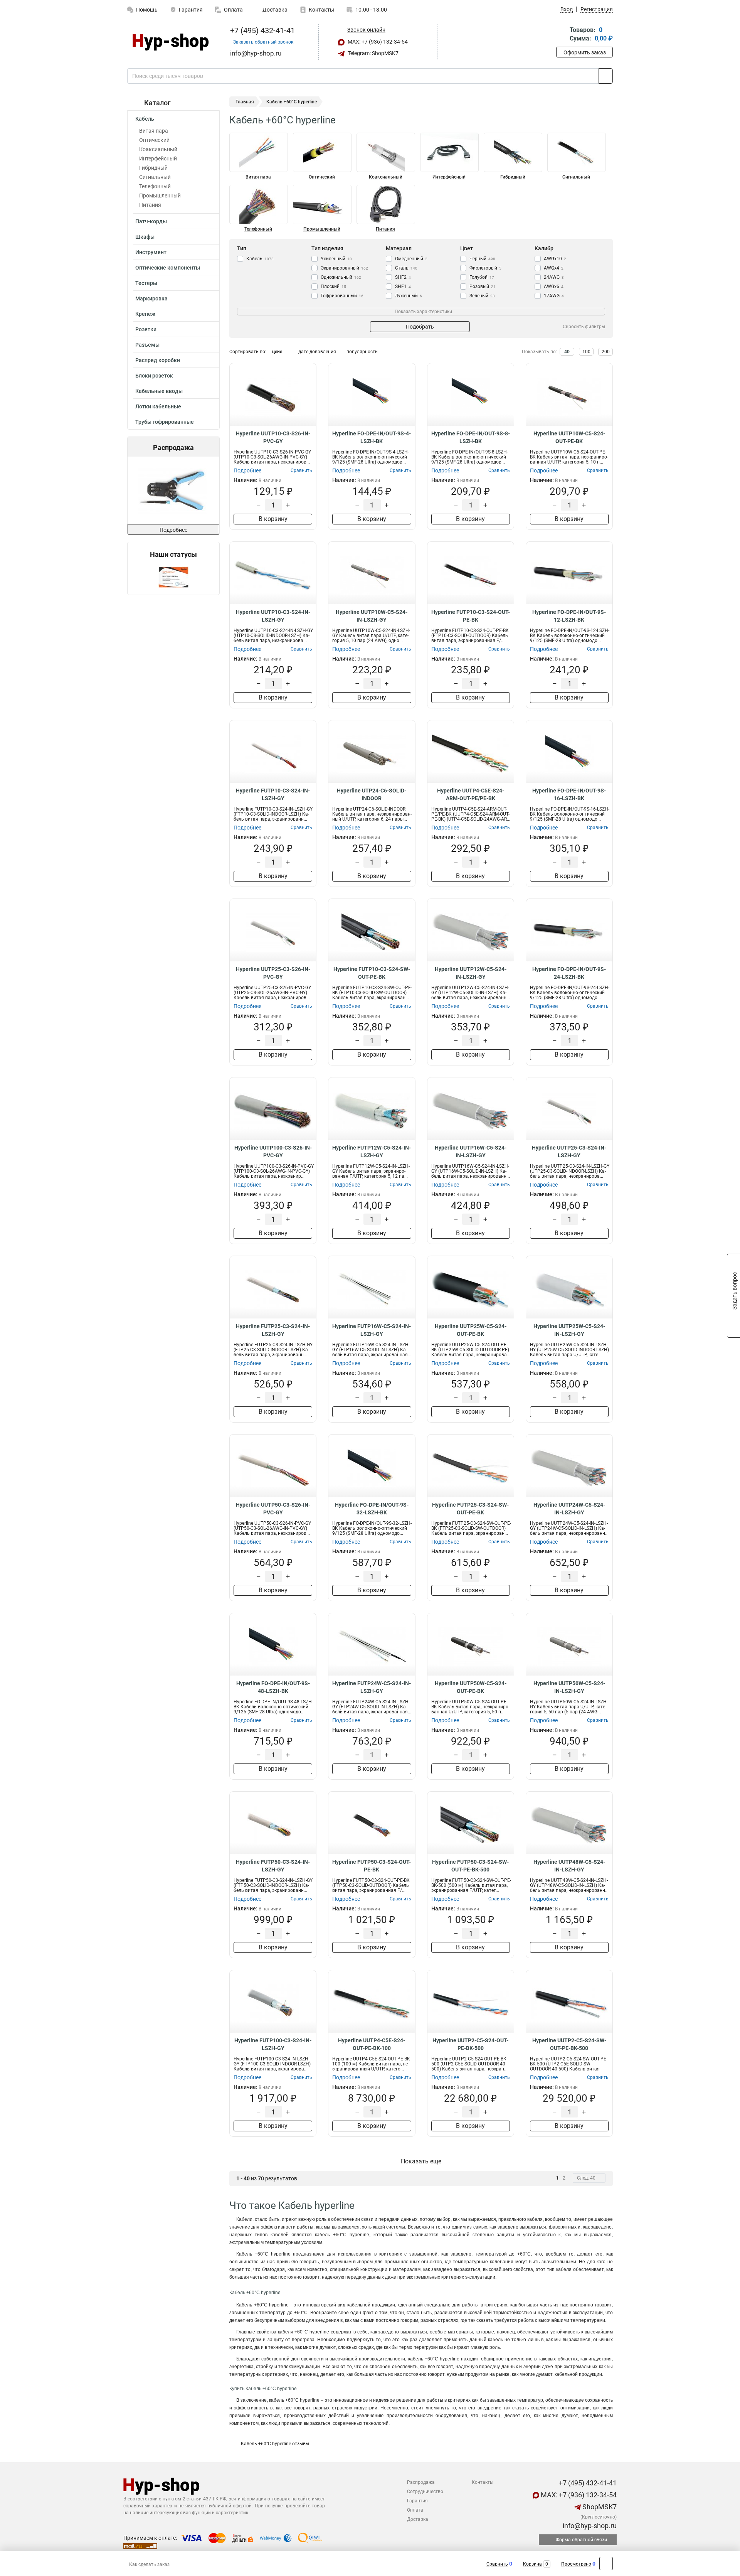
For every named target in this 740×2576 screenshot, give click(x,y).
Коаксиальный (158, 149)
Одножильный (341, 277)
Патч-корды (151, 221)
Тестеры (146, 283)
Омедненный (411, 259)
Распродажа (421, 2482)
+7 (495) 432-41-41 (262, 30)
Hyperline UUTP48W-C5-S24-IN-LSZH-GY (569, 1866)
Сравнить (497, 2564)
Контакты (321, 10)
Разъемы (147, 345)
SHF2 (403, 277)
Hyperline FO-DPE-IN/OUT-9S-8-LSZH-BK (471, 437)
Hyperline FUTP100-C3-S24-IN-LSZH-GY (273, 2044)
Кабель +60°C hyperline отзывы (275, 2444)
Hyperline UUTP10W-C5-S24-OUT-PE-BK (569, 437)
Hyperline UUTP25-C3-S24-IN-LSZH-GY (569, 1151)
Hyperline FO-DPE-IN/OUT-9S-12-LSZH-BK (569, 616)
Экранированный (344, 268)
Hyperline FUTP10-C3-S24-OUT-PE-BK (471, 616)
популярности (362, 352)
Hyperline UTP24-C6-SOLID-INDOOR (372, 794)
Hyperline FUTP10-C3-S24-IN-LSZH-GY (273, 794)
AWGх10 (555, 259)
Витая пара (154, 131)
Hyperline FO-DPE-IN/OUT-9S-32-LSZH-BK (372, 1509)
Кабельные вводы (159, 391)
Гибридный (153, 168)
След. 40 (586, 2178)
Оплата (233, 10)
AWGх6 (554, 287)
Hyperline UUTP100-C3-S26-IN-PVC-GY (273, 1151)
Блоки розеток (154, 376)
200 (606, 352)
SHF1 (403, 287)
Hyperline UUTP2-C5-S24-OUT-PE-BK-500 (470, 2044)
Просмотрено (576, 2564)
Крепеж (145, 314)
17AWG (554, 296)
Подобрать (420, 327)
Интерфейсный (158, 158)
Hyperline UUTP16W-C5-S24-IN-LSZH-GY (471, 1151)
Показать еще (421, 2161)
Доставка (274, 10)
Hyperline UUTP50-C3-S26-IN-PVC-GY (273, 1509)
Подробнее (173, 530)
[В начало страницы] (606, 2563)
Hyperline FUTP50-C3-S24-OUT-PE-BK (372, 1866)
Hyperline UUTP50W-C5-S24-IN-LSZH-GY (569, 1687)
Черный (482, 259)
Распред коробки (158, 360)
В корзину (273, 519)
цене (277, 352)
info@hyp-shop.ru (589, 2526)
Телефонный (155, 186)
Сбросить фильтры (584, 327)
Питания (150, 205)
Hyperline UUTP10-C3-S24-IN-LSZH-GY (273, 616)
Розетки (146, 329)
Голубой (482, 277)
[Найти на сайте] (606, 76)
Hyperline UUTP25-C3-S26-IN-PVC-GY (273, 973)
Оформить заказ (585, 52)
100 (586, 352)
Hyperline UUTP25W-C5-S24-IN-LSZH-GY (569, 1330)
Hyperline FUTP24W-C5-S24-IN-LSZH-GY (372, 1687)
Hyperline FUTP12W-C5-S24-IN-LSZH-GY (372, 1151)
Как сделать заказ (149, 2564)
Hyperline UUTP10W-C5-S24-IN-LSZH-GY (372, 616)
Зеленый (482, 296)
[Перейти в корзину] (562, 35)
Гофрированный (342, 296)
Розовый (483, 287)
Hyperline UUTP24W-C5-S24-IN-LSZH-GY (569, 1509)
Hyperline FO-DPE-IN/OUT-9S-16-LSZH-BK (569, 794)
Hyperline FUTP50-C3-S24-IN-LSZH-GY (273, 1866)
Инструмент (151, 252)
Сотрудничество (425, 2492)
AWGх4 (554, 268)
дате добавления (317, 352)
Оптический (154, 140)
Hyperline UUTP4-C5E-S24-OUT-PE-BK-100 (372, 2044)
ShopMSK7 (599, 2507)
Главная (245, 102)
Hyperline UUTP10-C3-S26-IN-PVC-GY (273, 437)
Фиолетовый (485, 268)
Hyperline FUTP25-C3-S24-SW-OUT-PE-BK (470, 1509)
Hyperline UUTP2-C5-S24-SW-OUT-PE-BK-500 (569, 2044)
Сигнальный (155, 177)
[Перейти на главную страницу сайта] (171, 42)
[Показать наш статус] (173, 577)
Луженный (409, 296)
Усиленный (336, 259)
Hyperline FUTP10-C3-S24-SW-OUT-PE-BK (372, 973)
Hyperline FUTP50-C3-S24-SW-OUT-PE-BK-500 (470, 1866)
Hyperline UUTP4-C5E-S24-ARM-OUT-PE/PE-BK (471, 794)
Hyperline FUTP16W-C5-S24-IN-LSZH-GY (372, 1330)
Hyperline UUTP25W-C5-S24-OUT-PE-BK (471, 1330)
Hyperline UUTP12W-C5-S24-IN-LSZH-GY (471, 973)
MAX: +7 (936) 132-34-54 (377, 42)
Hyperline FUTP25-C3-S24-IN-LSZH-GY (273, 1330)
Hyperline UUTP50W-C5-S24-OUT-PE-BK (471, 1687)
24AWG (554, 277)
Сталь (406, 268)
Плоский (333, 287)
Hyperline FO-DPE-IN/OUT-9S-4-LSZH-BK (372, 437)
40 (567, 352)
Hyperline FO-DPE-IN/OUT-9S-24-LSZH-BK (569, 973)
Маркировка (151, 298)
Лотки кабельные (158, 406)
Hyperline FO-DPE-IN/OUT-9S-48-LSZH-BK (273, 1687)
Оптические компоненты (168, 268)
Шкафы (145, 237)
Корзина (532, 2564)
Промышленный (160, 196)
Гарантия (191, 10)
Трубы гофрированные (165, 422)
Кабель (145, 119)
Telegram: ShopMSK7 (373, 53)
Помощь (147, 10)
